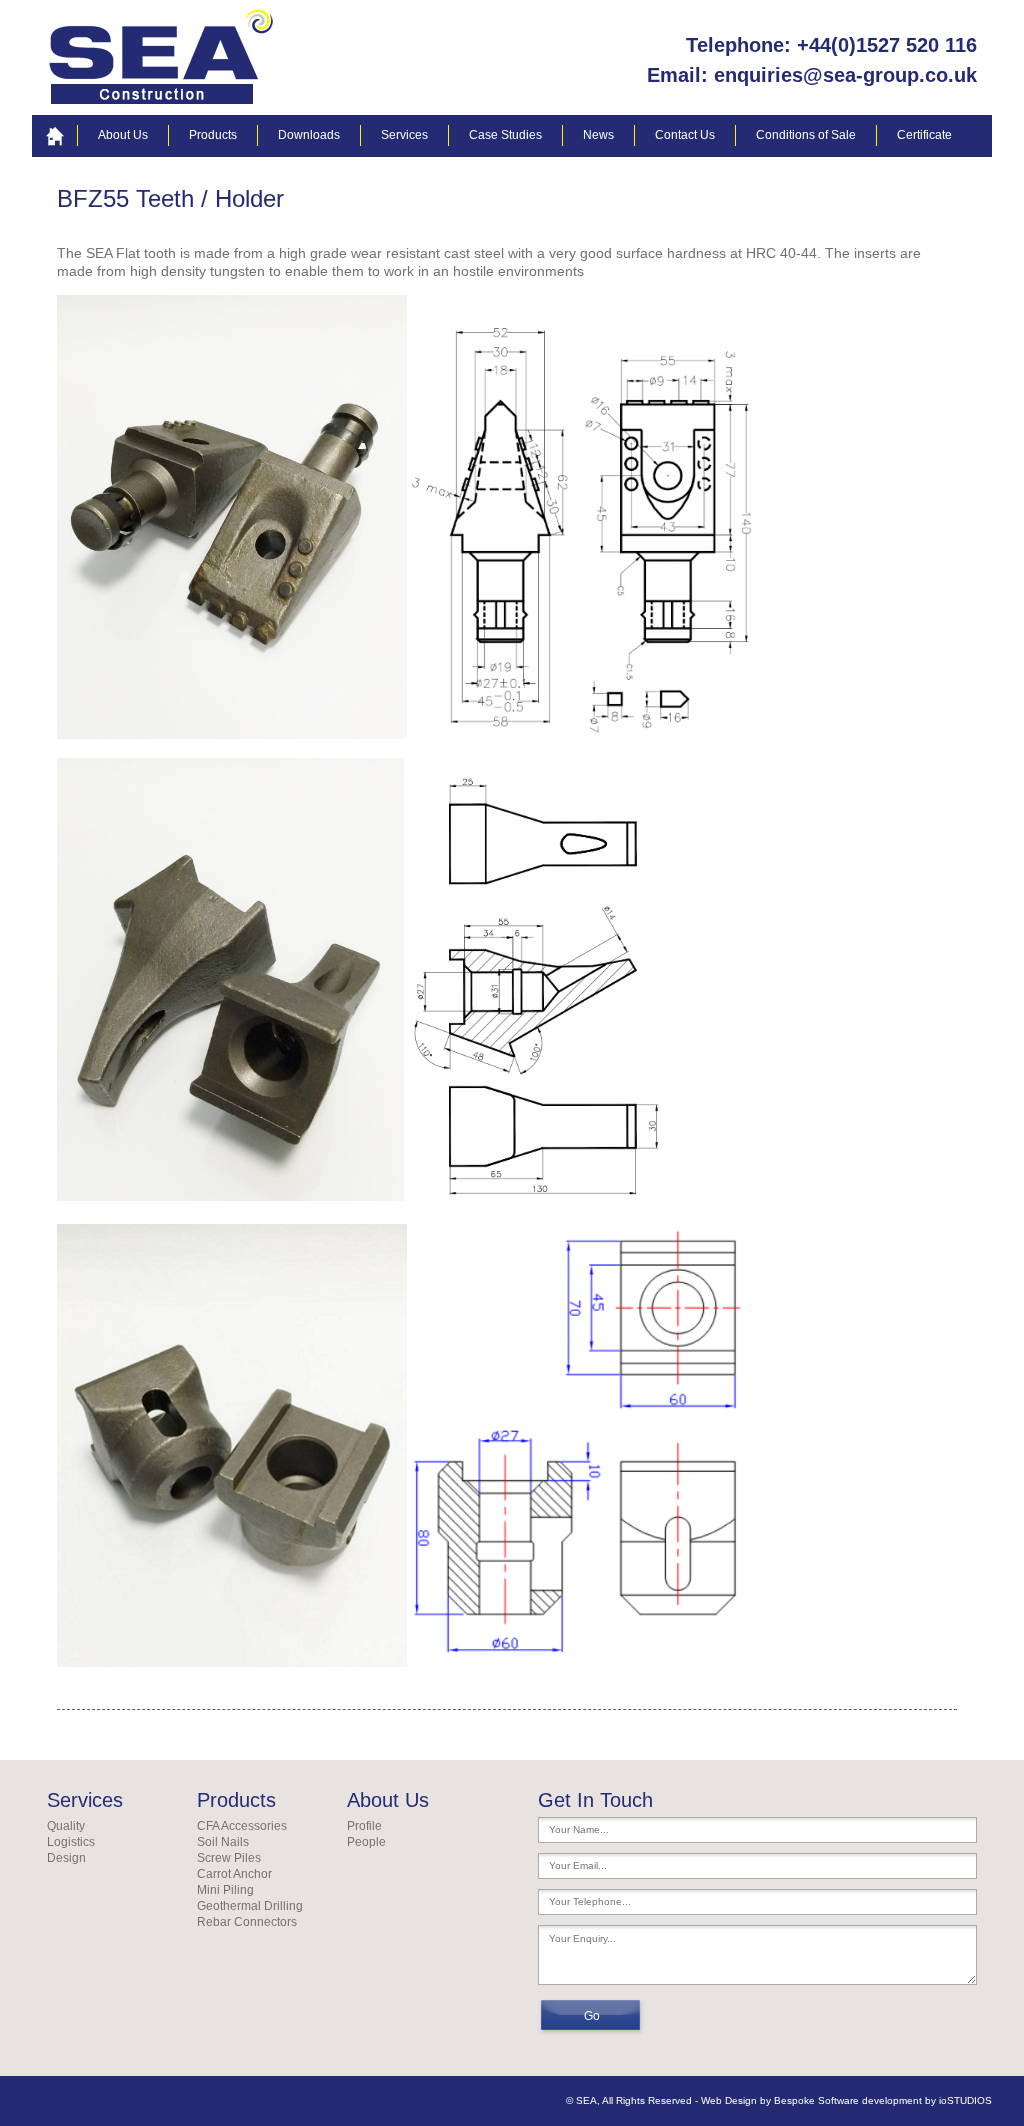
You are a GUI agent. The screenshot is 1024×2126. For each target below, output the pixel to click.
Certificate (924, 135)
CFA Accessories (242, 1826)
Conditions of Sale (806, 135)
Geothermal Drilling (250, 1906)
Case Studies (505, 135)
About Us (123, 135)
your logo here (164, 57)
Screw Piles (229, 1858)
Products (213, 135)
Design (66, 1858)
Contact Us (685, 135)
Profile (364, 1826)
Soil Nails (223, 1842)
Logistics (71, 1842)
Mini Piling (225, 1890)
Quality (66, 1826)
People (366, 1842)
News (598, 135)
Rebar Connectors (247, 1922)
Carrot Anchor (234, 1874)
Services (404, 135)
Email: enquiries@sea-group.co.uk (812, 75)
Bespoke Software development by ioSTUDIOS (883, 2100)
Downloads (309, 135)
